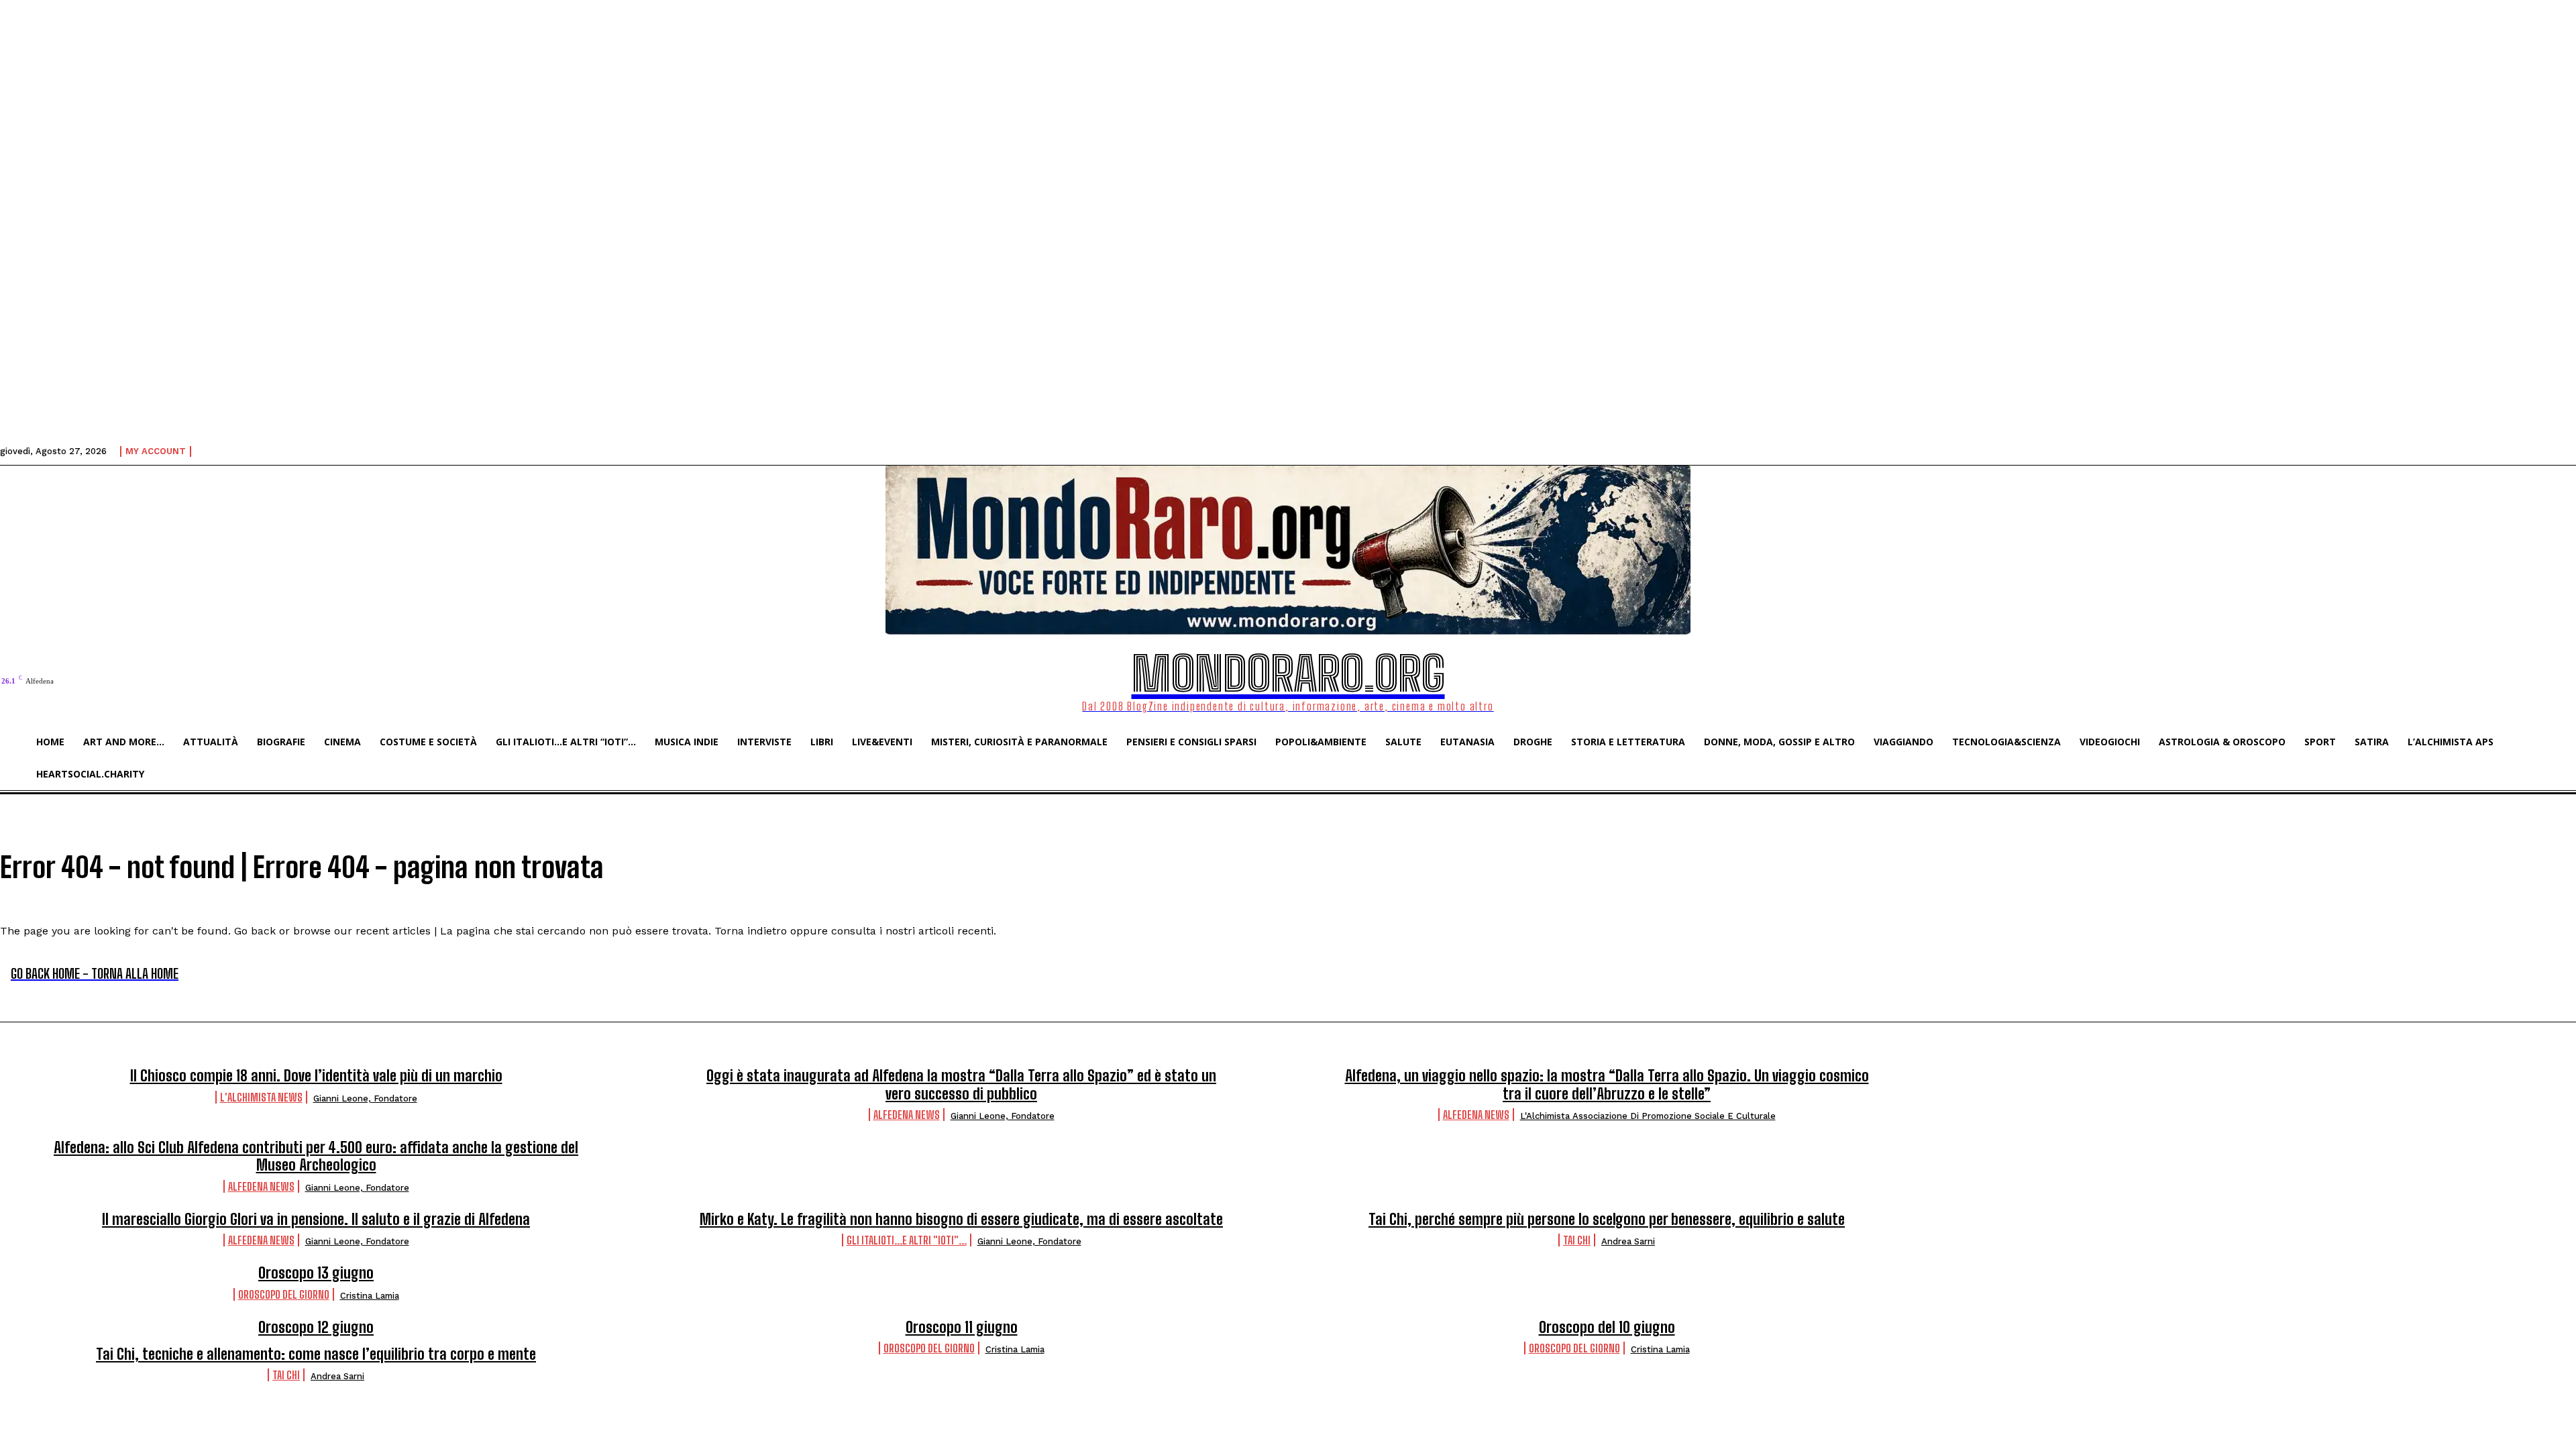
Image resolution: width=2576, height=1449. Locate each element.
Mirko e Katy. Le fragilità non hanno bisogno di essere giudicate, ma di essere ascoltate (961, 1219)
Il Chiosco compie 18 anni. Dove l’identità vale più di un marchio (316, 1076)
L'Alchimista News (261, 1097)
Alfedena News (907, 1115)
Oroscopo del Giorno (284, 1294)
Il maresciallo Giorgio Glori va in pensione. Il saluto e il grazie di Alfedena (316, 1219)
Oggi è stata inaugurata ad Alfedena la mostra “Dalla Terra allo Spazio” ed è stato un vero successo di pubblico (961, 1084)
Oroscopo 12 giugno (316, 1327)
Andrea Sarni (1628, 1241)
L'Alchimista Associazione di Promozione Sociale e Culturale (1648, 1116)
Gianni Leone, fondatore (365, 1098)
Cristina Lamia (370, 1296)
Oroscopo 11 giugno (962, 1327)
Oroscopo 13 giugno (316, 1273)
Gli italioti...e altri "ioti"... (907, 1240)
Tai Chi (1577, 1240)
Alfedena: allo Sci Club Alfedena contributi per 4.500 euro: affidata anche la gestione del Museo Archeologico (316, 1156)
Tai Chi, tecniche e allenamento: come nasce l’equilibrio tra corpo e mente (316, 1354)
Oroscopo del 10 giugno (1607, 1327)
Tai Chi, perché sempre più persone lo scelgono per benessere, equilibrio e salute (1607, 1219)
